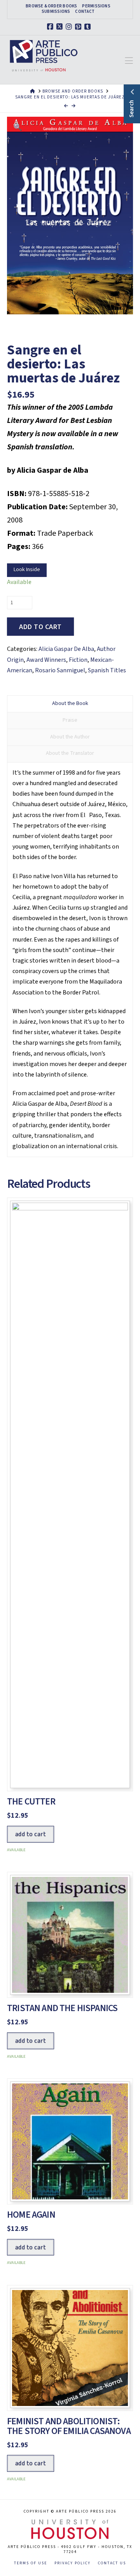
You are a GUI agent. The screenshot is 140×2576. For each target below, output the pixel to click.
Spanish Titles (107, 670)
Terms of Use (31, 2563)
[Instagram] (70, 27)
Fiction (78, 660)
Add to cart (40, 627)
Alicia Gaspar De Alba (66, 649)
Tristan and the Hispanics (62, 2008)
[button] (129, 61)
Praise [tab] (70, 720)
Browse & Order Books (51, 6)
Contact (85, 12)
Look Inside (27, 570)
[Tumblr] (89, 27)
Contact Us (112, 2563)
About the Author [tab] (70, 737)
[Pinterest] (79, 27)
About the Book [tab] (70, 703)
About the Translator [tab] (70, 753)
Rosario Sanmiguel (60, 670)
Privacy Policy (73, 2563)
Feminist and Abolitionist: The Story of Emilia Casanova (69, 2426)
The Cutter (31, 1802)
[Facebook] (51, 27)
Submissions (56, 12)
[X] (61, 27)
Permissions (96, 6)
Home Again (31, 2215)
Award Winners (46, 660)
